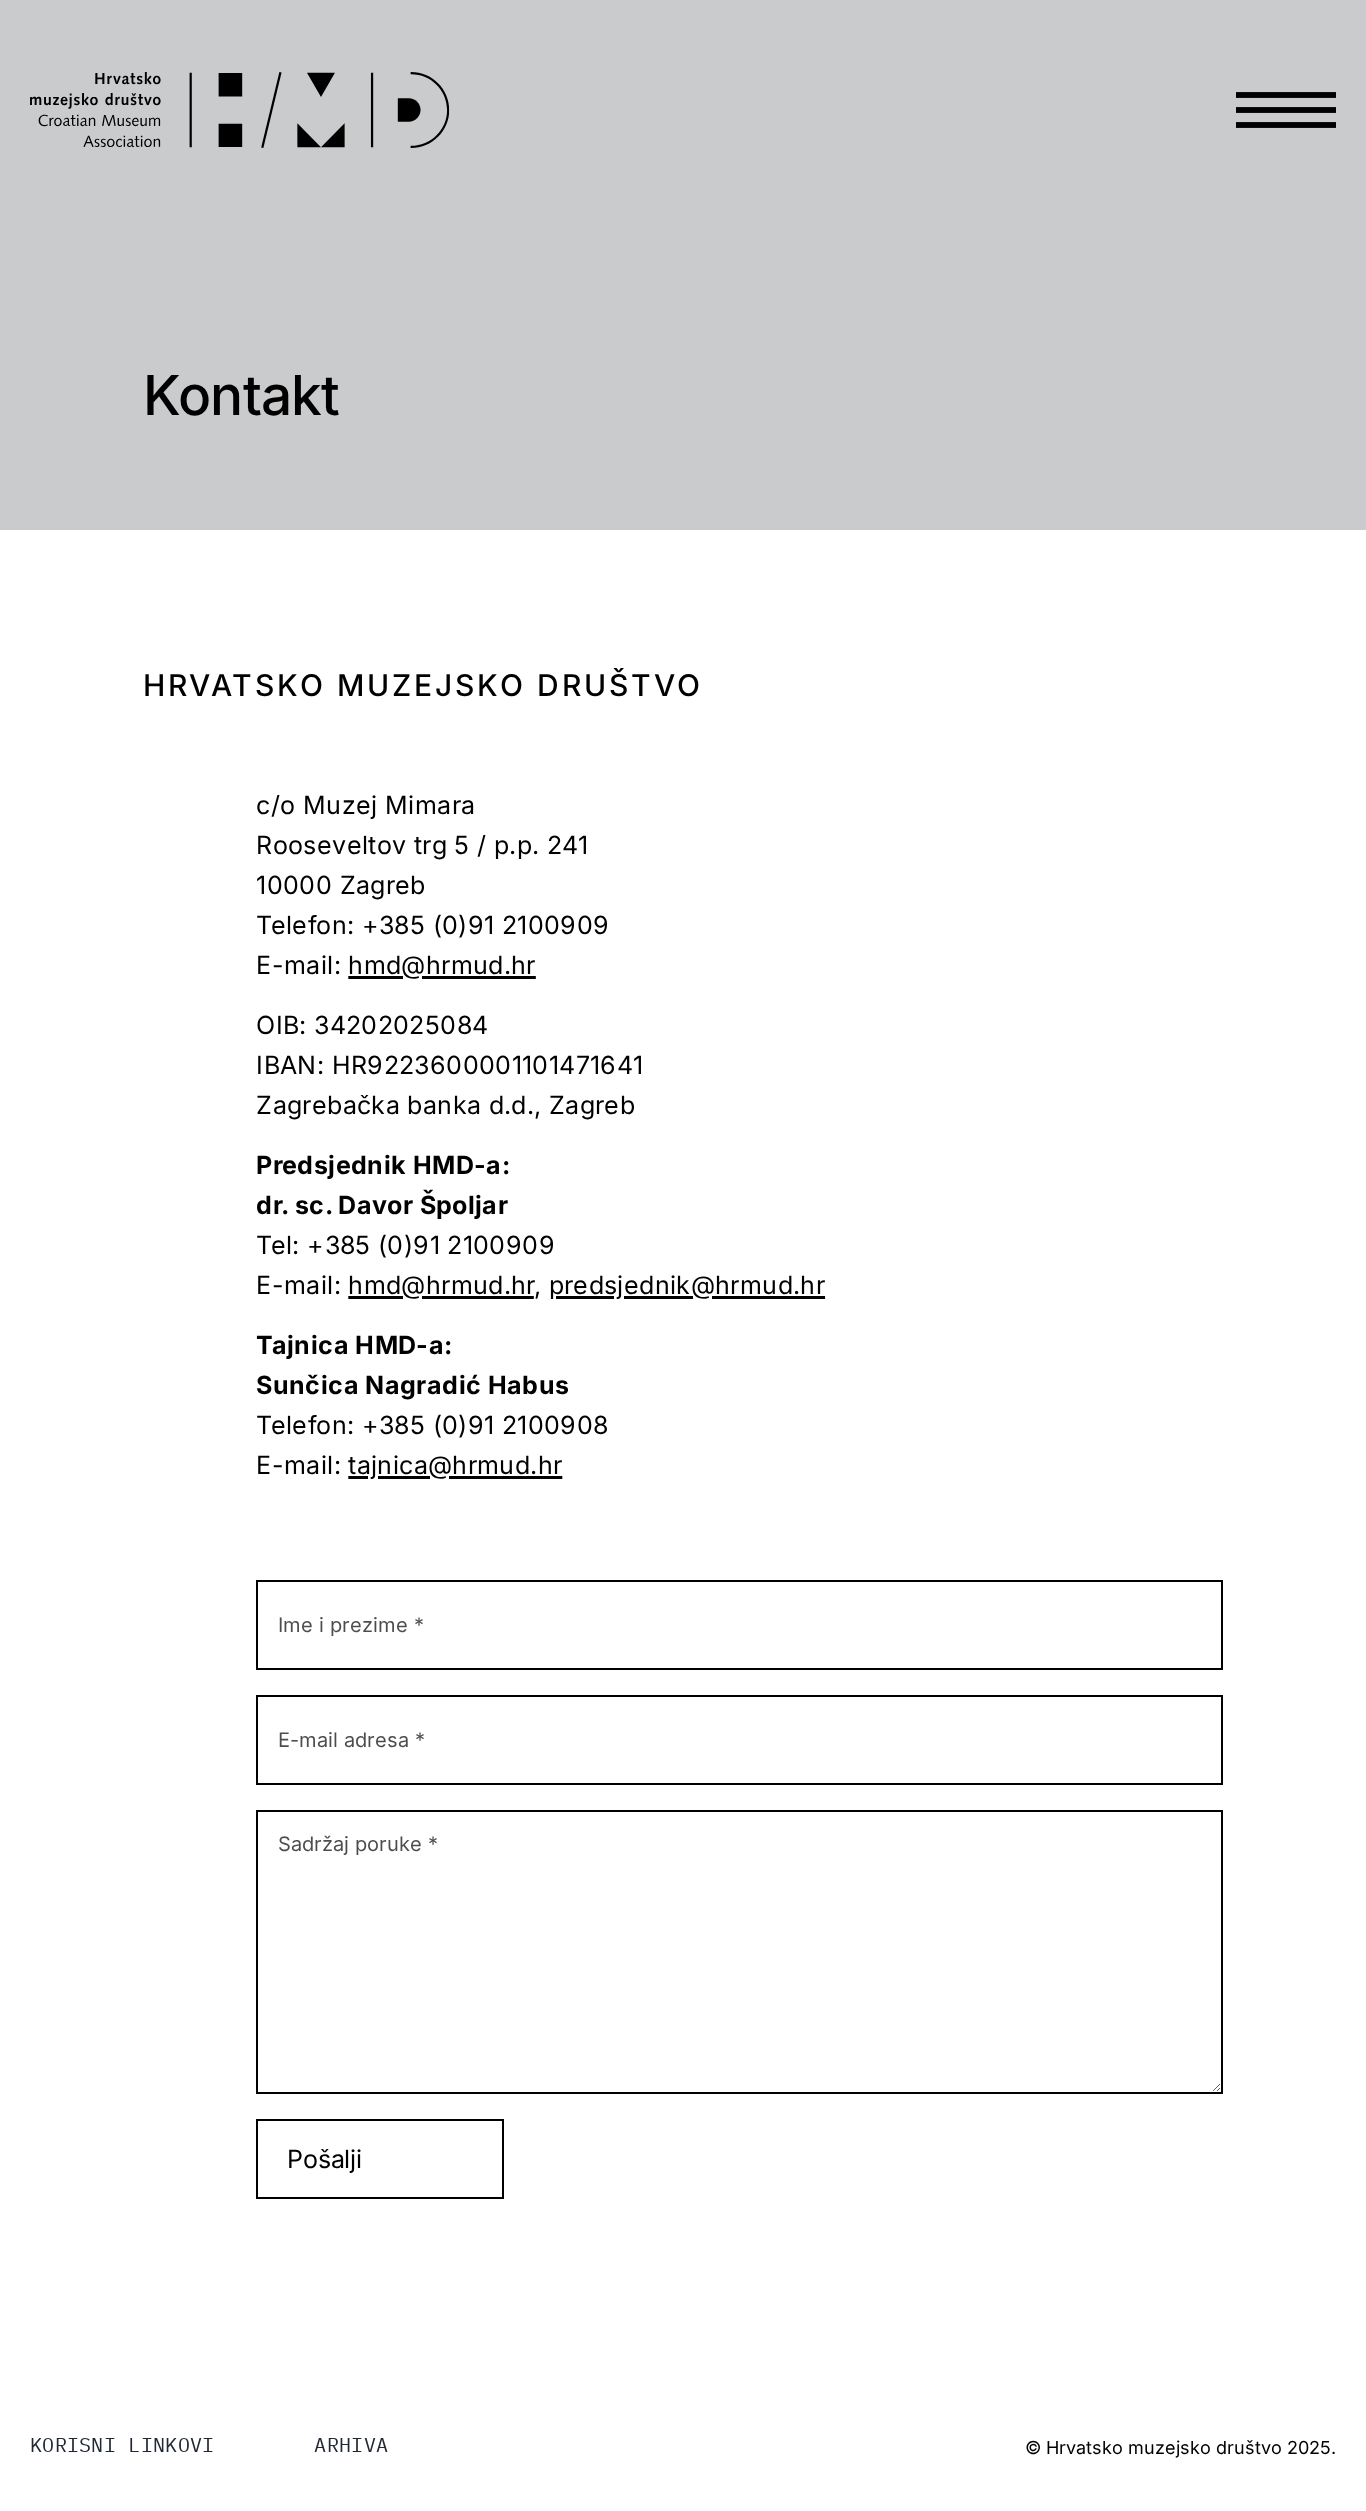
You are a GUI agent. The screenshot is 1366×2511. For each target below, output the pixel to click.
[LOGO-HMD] (240, 84)
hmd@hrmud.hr (442, 965)
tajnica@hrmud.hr (455, 1465)
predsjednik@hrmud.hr (687, 1285)
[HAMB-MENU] (1286, 72)
